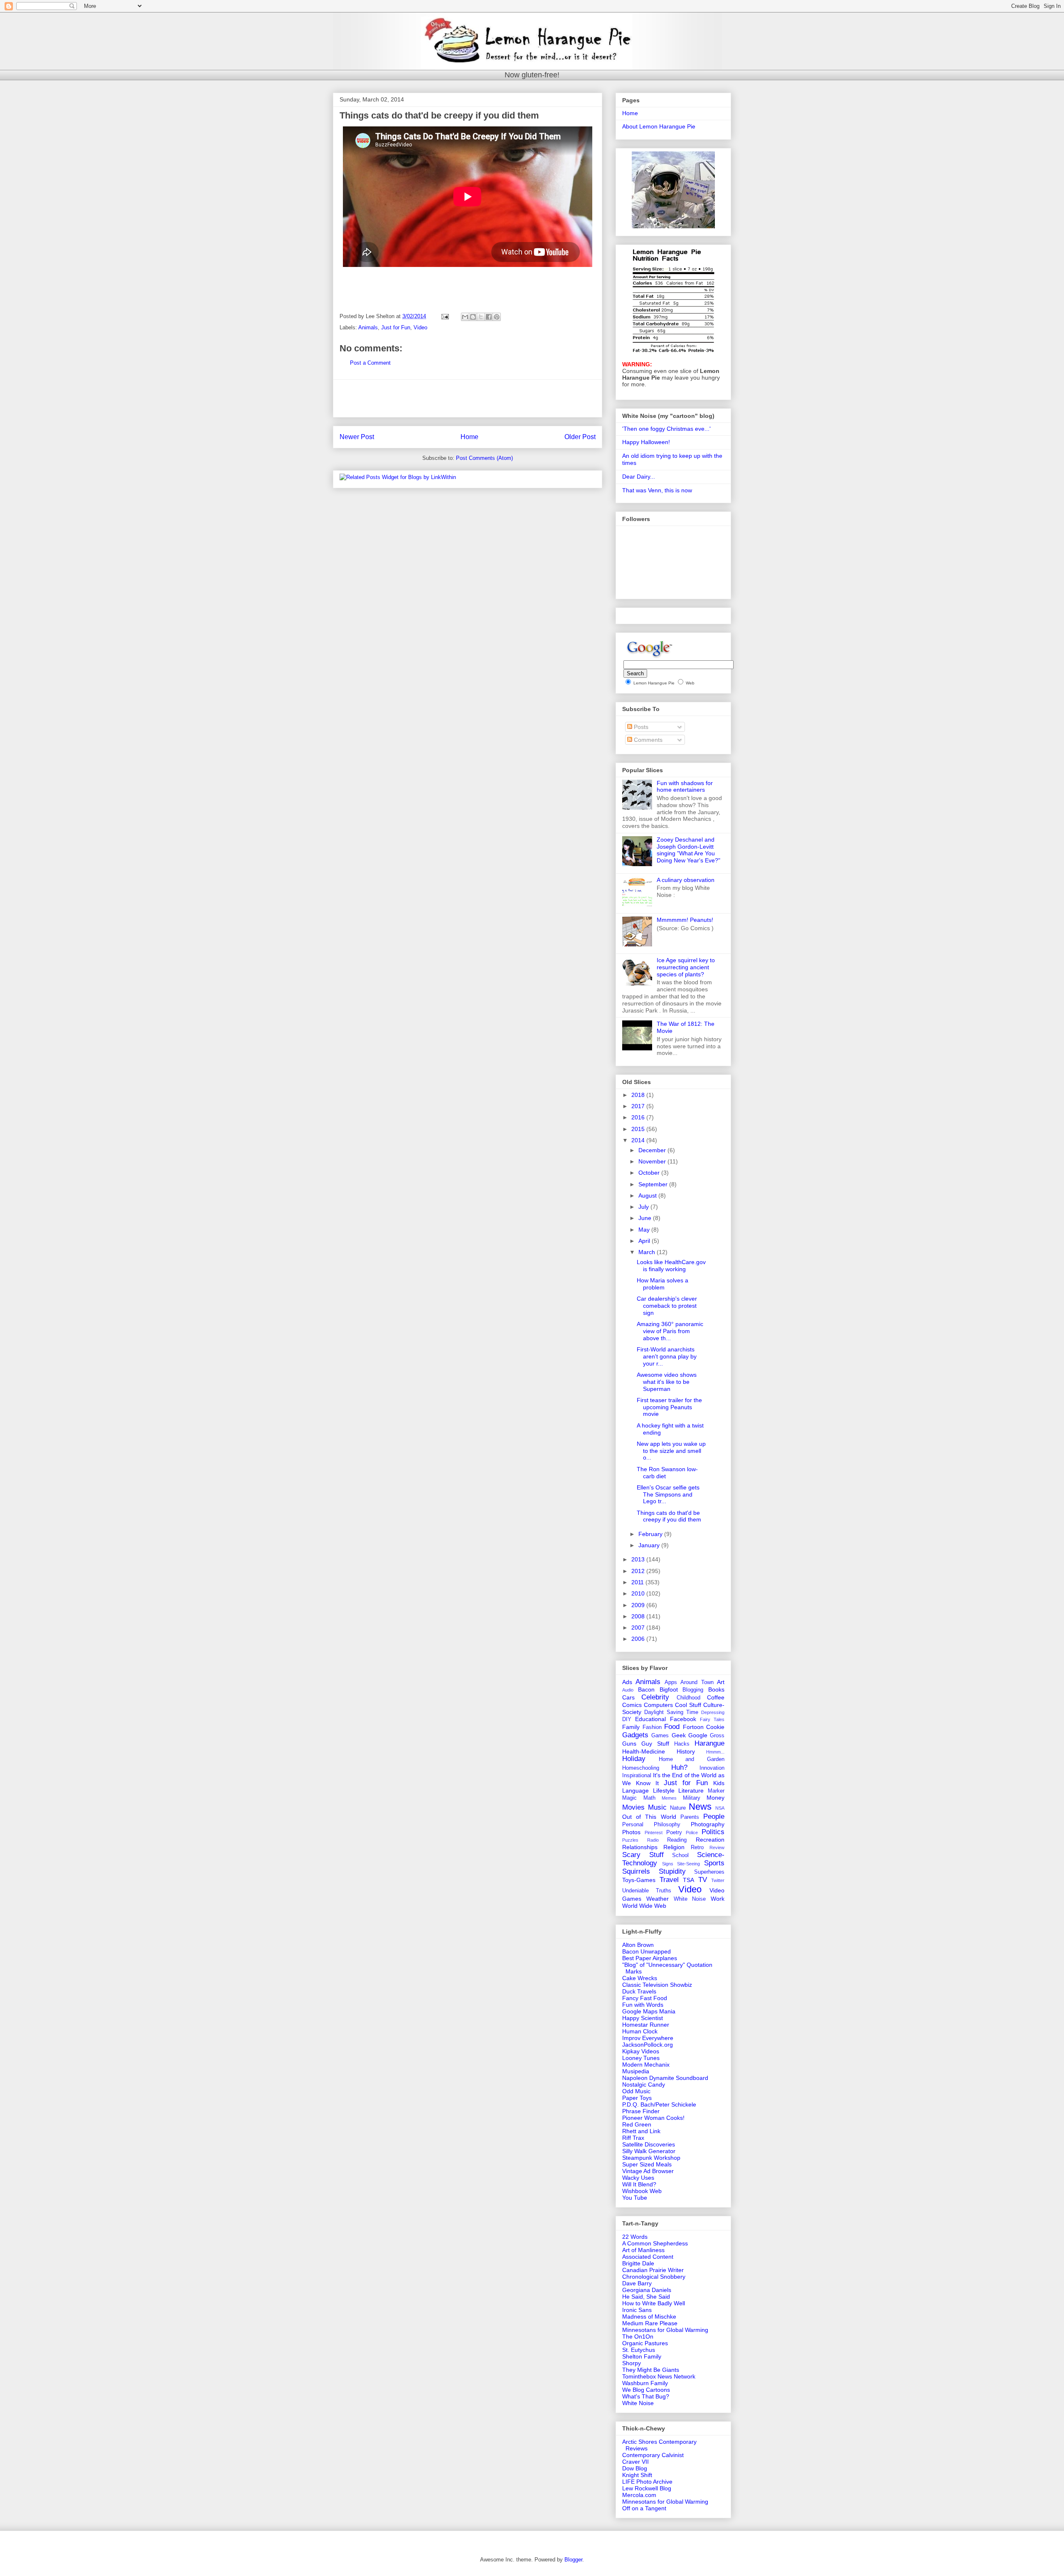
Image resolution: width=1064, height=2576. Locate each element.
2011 (638, 1582)
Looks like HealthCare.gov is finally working (671, 1266)
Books (716, 1689)
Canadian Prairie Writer (653, 2270)
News (700, 1807)
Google (698, 1735)
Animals (368, 327)
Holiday (634, 1759)
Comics (632, 1705)
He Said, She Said (646, 2297)
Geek (679, 1735)
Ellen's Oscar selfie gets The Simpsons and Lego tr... (668, 1494)
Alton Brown (638, 1945)
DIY (627, 1719)
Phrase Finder (641, 2111)
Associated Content (648, 2257)
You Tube (635, 2198)
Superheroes (709, 1872)
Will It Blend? (639, 2184)
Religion (674, 1847)
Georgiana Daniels (647, 2290)
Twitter (718, 1880)
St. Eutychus (639, 2350)
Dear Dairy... (639, 477)
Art (721, 1682)
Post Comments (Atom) (484, 458)
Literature (691, 1791)
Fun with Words (643, 2005)
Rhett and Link (641, 2131)
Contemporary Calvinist (653, 2455)
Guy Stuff (655, 1744)
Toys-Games (639, 1880)
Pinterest (654, 1833)
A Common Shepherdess (655, 2243)
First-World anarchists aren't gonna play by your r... (667, 1356)
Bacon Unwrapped (647, 1951)
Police (692, 1833)
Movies (633, 1807)
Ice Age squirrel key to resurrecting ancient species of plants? (686, 967)
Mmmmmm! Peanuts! (685, 920)
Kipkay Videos (641, 2051)
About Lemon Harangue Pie (659, 126)
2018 (639, 1095)
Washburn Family (645, 2383)
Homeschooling (641, 1768)
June (646, 1218)
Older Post (580, 437)
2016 (639, 1117)
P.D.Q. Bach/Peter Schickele (659, 2104)
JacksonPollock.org (648, 2045)
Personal (633, 1825)
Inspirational (637, 1776)
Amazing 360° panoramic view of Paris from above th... (670, 1331)
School (680, 1855)
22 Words (635, 2237)
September (654, 1184)
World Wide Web (644, 1906)
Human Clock (640, 2031)
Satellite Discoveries (649, 2144)
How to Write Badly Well (654, 2303)
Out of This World (649, 1817)
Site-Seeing (688, 1864)
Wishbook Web (642, 2191)
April (645, 1241)
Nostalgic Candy (644, 2085)
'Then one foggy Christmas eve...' (666, 429)
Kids (719, 1783)
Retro (697, 1847)
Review (717, 1847)
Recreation (710, 1840)
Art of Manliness (643, 2250)
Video (420, 327)
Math (649, 1798)
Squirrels (636, 1871)
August (648, 1195)
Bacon (646, 1689)
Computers (658, 1705)
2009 (639, 1605)
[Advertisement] (468, 398)
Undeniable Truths (647, 1891)
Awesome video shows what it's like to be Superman (667, 1382)
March (648, 1252)
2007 (639, 1628)
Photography (708, 1824)
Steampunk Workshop (651, 2158)
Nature (678, 1808)
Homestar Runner (646, 2025)
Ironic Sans (637, 2310)
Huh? (679, 1767)
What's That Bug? (646, 2396)
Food (672, 1727)
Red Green (637, 2124)
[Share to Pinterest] (497, 317)
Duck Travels (639, 1991)
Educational (650, 1719)
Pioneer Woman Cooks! (653, 2118)
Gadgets (635, 1735)
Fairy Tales (712, 1719)
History (686, 1751)
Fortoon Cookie (704, 1727)
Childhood (688, 1698)
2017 (639, 1106)
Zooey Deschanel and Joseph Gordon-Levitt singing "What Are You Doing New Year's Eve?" (688, 850)
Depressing (713, 1712)
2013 (639, 1559)
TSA (688, 1880)
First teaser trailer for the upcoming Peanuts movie (669, 1407)
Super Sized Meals (647, 2164)
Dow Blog (635, 2468)
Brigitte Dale (638, 2263)
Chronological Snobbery (654, 2277)
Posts (640, 727)
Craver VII (635, 2462)
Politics (713, 1832)
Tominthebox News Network (659, 2376)
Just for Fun (396, 327)
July (644, 1207)
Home (469, 437)
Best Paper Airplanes (650, 1958)
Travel (669, 1880)
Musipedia (636, 2071)
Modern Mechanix (646, 2065)
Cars (628, 1697)
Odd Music (636, 2091)
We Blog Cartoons (646, 2390)
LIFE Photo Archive (647, 2482)
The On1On (638, 2336)
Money (715, 1798)
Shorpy (632, 2363)
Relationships (640, 1847)
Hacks (682, 1744)
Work (718, 1899)
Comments (647, 740)
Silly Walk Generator (649, 2151)
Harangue (709, 1743)
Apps (671, 1682)
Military (692, 1798)
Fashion (652, 1727)
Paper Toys (637, 2098)
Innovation (712, 1768)
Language (635, 1791)
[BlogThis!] (473, 317)
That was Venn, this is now (657, 490)
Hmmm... (715, 1752)
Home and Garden (692, 1759)
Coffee (716, 1697)
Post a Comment (370, 363)
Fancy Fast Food (645, 1998)
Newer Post (357, 437)
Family (631, 1727)
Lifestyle (664, 1791)
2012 (639, 1571)
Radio (653, 1840)
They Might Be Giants (651, 2370)
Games (660, 1736)
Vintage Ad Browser (648, 2171)
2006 (639, 1639)
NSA (720, 1808)
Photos (631, 1832)
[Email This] (465, 317)
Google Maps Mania (649, 2011)
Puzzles (630, 1840)
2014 (639, 1140)
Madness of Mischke (649, 2317)
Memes (669, 1798)
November (653, 1161)
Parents (690, 1817)
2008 (639, 1616)
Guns (629, 1744)
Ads (627, 1682)
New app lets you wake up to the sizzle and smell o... (671, 1451)
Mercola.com (639, 2495)
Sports (714, 1863)
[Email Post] (445, 316)
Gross (717, 1736)
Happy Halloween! (646, 442)
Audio (628, 1690)
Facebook (683, 1719)
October (650, 1173)
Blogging (693, 1690)
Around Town (697, 1682)
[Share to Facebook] (489, 317)
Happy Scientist (643, 2018)
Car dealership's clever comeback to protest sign (667, 1306)
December (653, 1150)
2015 (639, 1129)
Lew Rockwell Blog (647, 2488)
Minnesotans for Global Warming (665, 2330)
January (650, 1545)
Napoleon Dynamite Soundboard (665, 2078)
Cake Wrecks (640, 1978)
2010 (639, 1593)
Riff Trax (633, 2138)
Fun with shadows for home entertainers (685, 787)
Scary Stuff (643, 1855)
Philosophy (667, 1825)
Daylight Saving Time (671, 1712)
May (645, 1230)
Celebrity (655, 1697)
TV (703, 1880)
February (651, 1534)
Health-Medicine (644, 1751)
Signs (668, 1864)
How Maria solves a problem (663, 1284)
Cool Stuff (688, 1705)
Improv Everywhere (648, 2038)
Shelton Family (642, 2356)
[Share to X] (481, 317)
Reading (677, 1840)
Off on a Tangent (644, 2508)
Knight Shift (637, 2475)
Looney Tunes (641, 2058)
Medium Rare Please (650, 2323)
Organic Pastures (645, 2343)
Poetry (674, 1833)
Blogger (573, 2560)
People (714, 1817)
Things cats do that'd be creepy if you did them (669, 1516)
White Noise (690, 1899)
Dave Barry (637, 2283)
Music (657, 1807)
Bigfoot (669, 1689)
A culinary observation (686, 880)
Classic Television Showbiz (657, 1985)
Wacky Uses (638, 2178)
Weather (658, 1899)
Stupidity (672, 1871)
